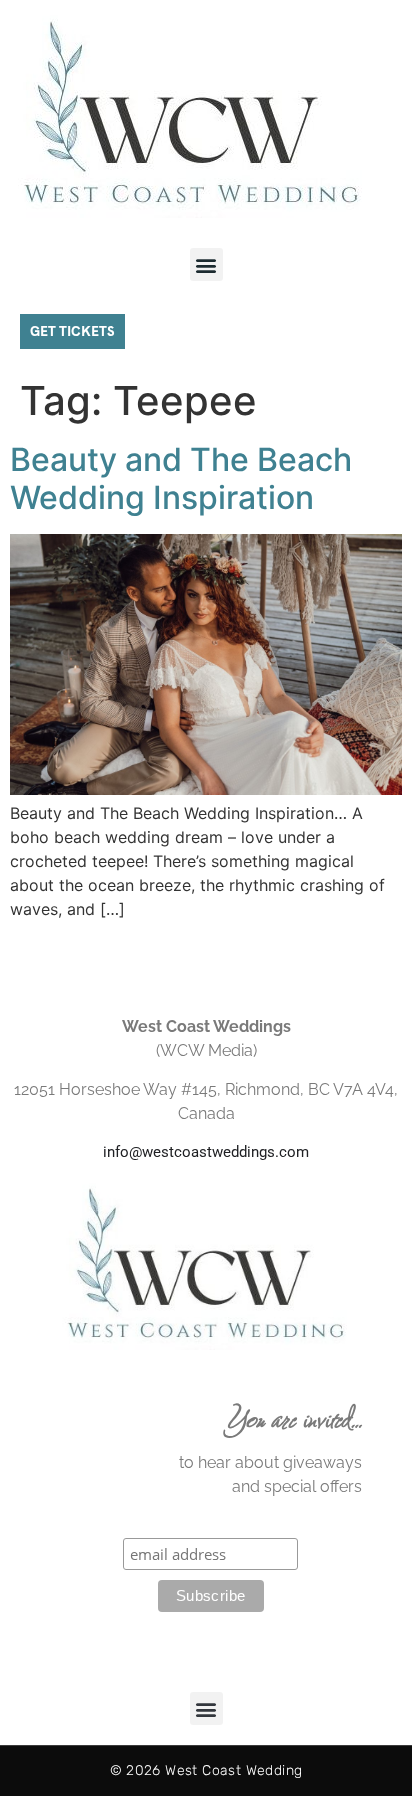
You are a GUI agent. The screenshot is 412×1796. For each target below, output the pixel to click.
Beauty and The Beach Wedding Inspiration (181, 478)
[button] (206, 264)
